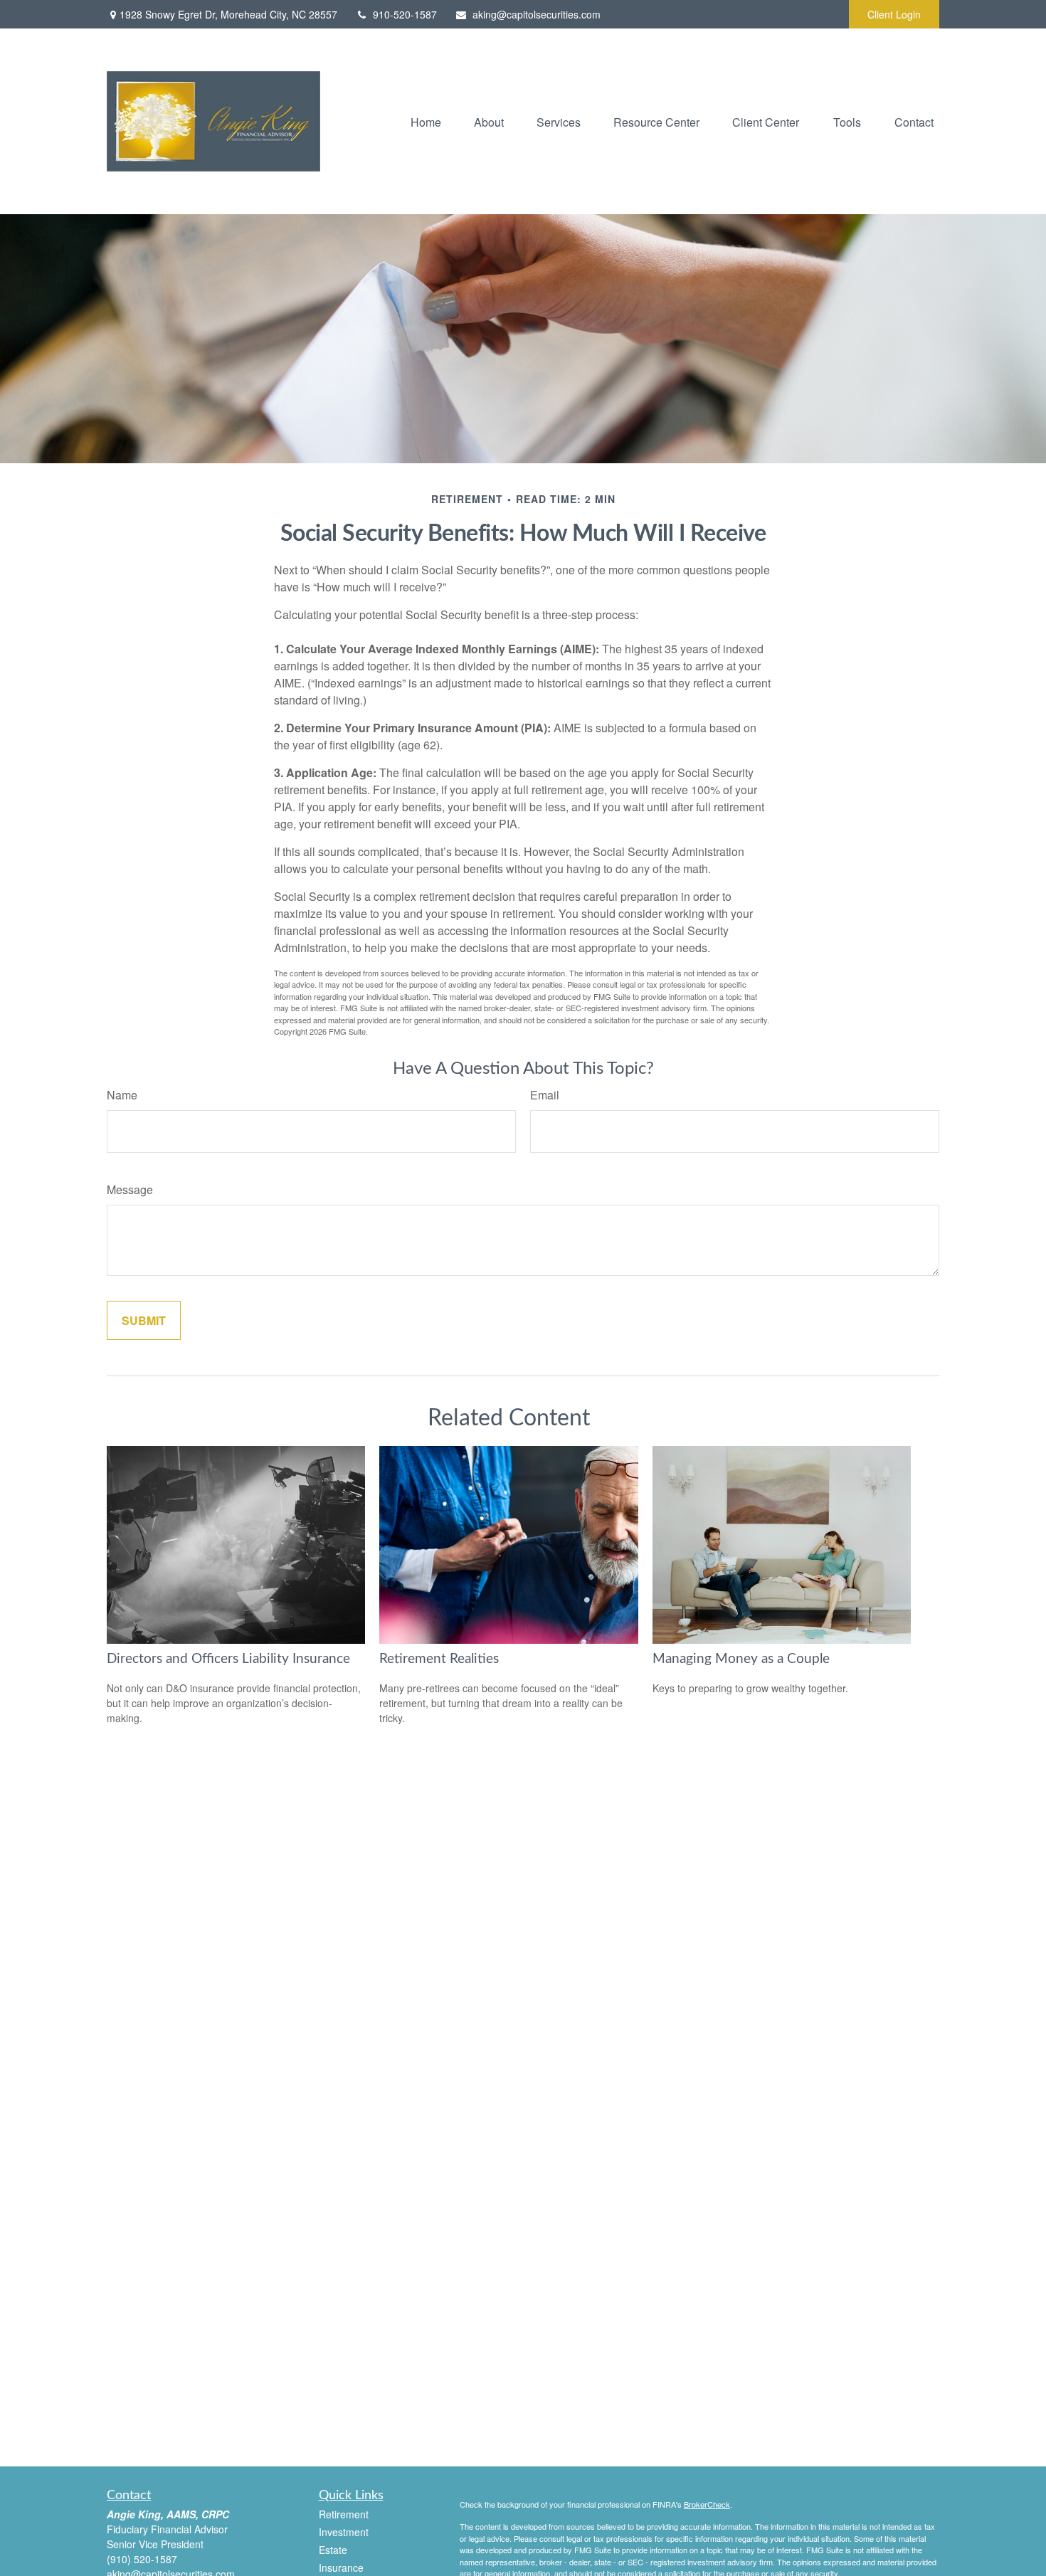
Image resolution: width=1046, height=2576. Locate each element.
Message (130, 1189)
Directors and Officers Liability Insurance (228, 1659)
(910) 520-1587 (142, 2559)
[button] (426, 121)
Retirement (344, 2514)
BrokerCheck (707, 2504)
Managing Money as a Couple (741, 1659)
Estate (333, 2550)
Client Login (894, 14)
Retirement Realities (439, 1659)
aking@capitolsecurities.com (537, 14)
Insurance (341, 2567)
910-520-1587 (405, 14)
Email (545, 1095)
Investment (344, 2532)
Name (122, 1095)
